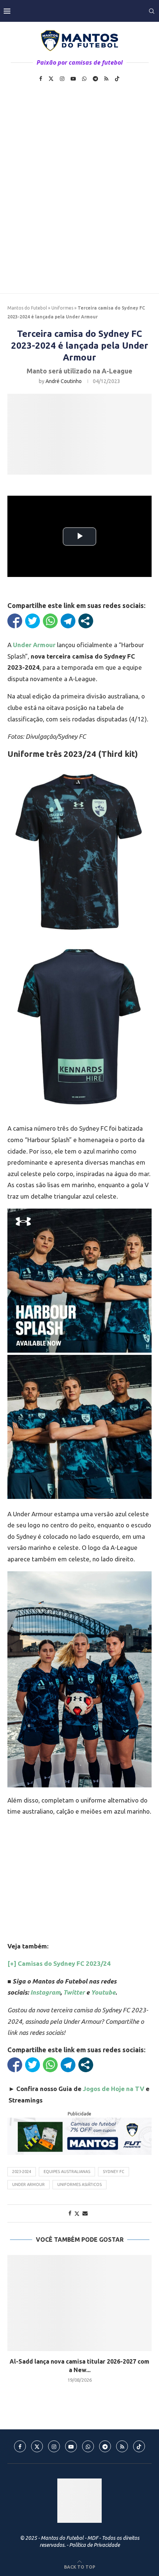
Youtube (103, 1992)
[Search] (152, 11)
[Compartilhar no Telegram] (68, 621)
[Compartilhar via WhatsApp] (50, 621)
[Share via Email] (85, 2213)
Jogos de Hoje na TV (114, 2089)
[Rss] (106, 79)
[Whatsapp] (84, 79)
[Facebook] (41, 79)
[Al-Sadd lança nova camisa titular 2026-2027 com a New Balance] (79, 2303)
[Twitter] (51, 79)
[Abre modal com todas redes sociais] (86, 621)
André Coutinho (64, 381)
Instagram (45, 1992)
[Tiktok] (117, 79)
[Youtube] (73, 79)
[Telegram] (95, 79)
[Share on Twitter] (77, 2213)
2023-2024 (22, 2172)
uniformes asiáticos (79, 2184)
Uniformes (62, 308)
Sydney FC (114, 2172)
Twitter (74, 1992)
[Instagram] (62, 79)
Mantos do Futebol (27, 308)
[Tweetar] (33, 621)
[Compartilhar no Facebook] (15, 621)
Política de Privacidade (94, 2545)
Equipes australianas (67, 2172)
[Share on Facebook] (70, 2213)
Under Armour (28, 2184)
